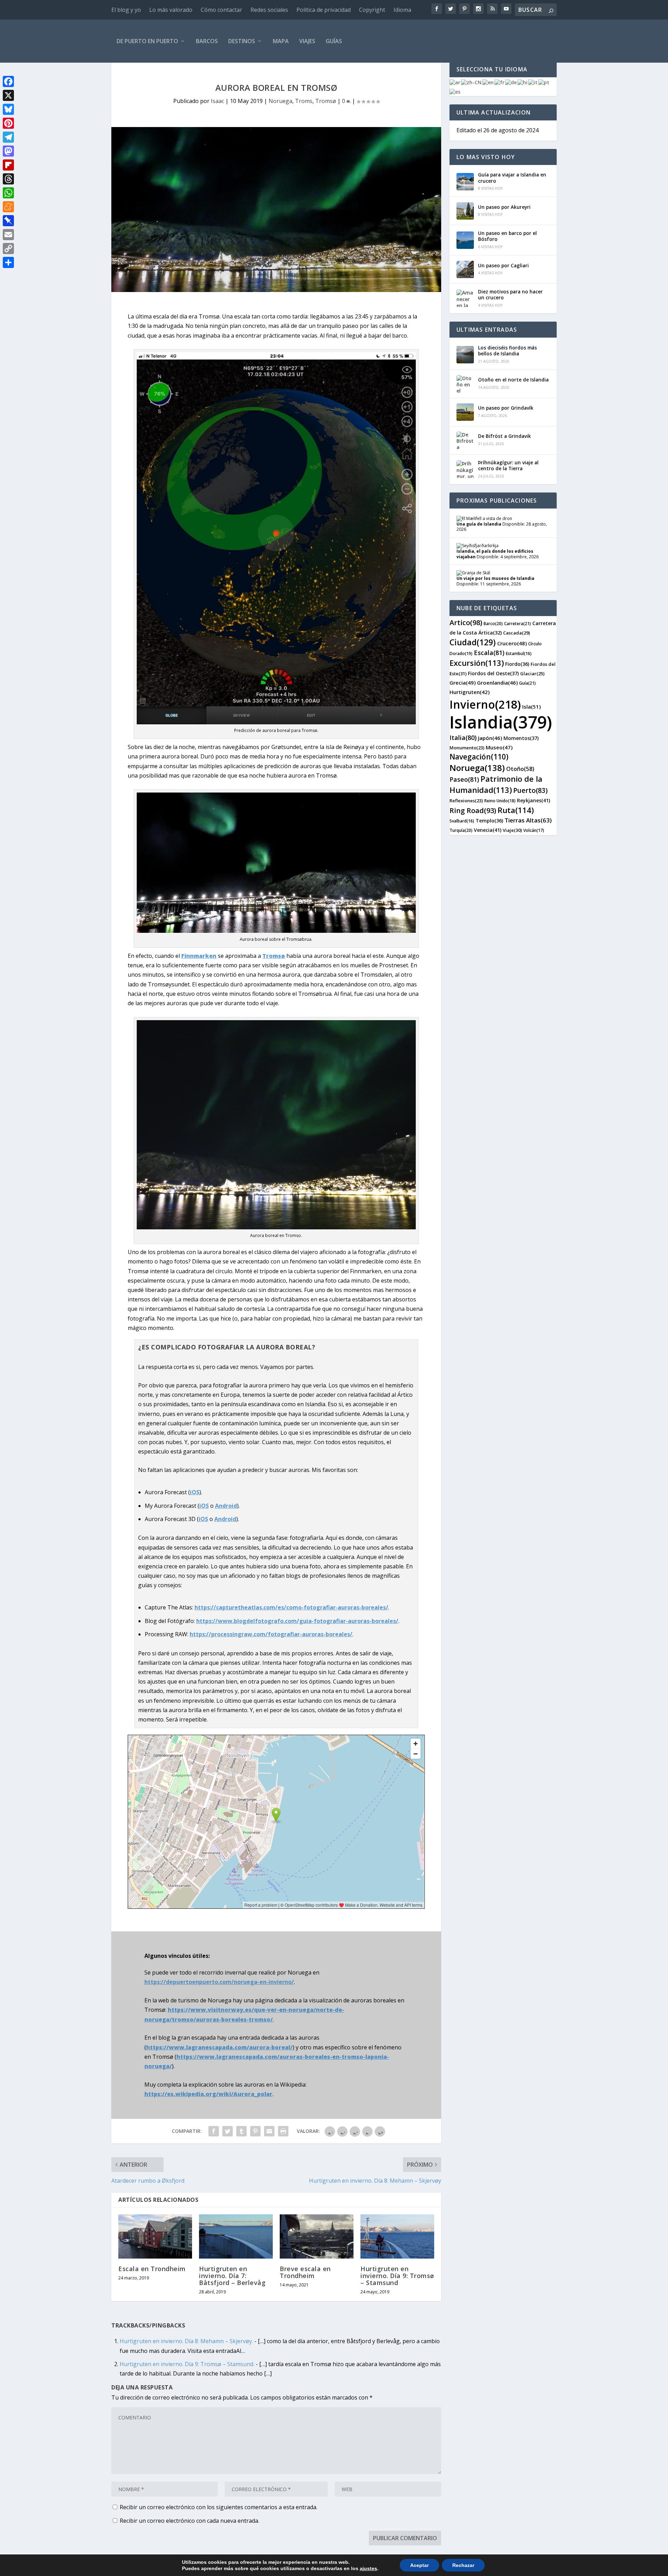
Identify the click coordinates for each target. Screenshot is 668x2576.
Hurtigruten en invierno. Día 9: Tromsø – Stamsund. (187, 2364)
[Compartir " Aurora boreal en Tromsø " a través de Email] (269, 2131)
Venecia (488, 830)
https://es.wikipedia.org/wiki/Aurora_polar (208, 2094)
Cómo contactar (221, 10)
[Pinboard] (8, 221)
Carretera (518, 624)
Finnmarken (199, 956)
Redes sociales (269, 10)
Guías (334, 41)
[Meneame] (8, 207)
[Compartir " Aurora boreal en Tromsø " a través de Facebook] (214, 2131)
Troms (304, 101)
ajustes (368, 2568)
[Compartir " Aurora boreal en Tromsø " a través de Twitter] (228, 2131)
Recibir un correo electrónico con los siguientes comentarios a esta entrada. (218, 2507)
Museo (499, 747)
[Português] (544, 82)
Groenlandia (497, 683)
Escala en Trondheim (152, 2269)
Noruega (280, 101)
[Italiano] (533, 82)
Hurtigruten (470, 692)
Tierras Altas (528, 820)
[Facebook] (8, 81)
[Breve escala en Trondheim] (317, 2236)
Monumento (467, 748)
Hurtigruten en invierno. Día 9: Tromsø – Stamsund (397, 2276)
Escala (489, 653)
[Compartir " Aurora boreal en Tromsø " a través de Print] (283, 2131)
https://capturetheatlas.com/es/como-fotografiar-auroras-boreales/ (291, 1607)
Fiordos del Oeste (493, 673)
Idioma (402, 10)
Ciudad (473, 642)
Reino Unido (500, 801)
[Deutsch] (511, 82)
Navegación (479, 757)
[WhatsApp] (8, 193)
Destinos (242, 41)
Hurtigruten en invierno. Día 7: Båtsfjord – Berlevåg (232, 2276)
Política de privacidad (324, 10)
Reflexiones (466, 801)
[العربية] (455, 82)
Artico (466, 623)
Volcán (534, 830)
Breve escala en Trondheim (305, 2272)
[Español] (455, 91)
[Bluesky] (8, 109)
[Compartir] (8, 262)
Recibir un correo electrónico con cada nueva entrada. (189, 2521)
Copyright (372, 10)
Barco (493, 624)
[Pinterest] (8, 123)
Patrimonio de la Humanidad (496, 784)
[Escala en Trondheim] (155, 2236)
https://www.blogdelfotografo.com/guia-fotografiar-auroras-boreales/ (297, 1621)
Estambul (519, 653)
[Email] (8, 235)
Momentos (521, 738)
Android (226, 1506)
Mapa (281, 41)
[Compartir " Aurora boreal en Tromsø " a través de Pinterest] (255, 2131)
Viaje (512, 830)
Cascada (516, 633)
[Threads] (8, 179)
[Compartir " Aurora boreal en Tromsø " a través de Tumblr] (241, 2131)
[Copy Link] (8, 249)
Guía (527, 683)
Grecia (463, 683)
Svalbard (462, 821)
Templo (489, 821)
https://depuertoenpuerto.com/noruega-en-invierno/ (219, 1982)
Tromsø (326, 101)
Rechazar (463, 2565)
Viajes (307, 41)
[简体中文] (472, 82)
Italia (463, 738)
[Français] (500, 82)
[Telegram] (8, 137)
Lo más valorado (171, 10)
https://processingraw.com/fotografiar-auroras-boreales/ (271, 1634)
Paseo (464, 779)
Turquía (461, 830)
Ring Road (473, 810)
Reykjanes (534, 800)
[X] (8, 95)
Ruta (516, 810)
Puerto (530, 790)
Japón (490, 738)
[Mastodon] (8, 151)
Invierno (485, 704)
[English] (488, 82)
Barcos (207, 41)
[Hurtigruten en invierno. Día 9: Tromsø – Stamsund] (397, 2236)
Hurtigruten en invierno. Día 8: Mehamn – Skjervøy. (186, 2341)
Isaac (217, 101)
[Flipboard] (8, 165)
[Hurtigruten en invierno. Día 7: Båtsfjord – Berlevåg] (236, 2236)
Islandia (501, 722)
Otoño (520, 769)
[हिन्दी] (523, 82)
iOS (195, 1492)
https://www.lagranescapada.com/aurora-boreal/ (219, 2047)
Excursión (477, 663)
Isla (531, 707)
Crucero (512, 643)
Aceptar (419, 2565)
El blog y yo (126, 10)
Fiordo (517, 664)
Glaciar (532, 673)
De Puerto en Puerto (147, 41)
